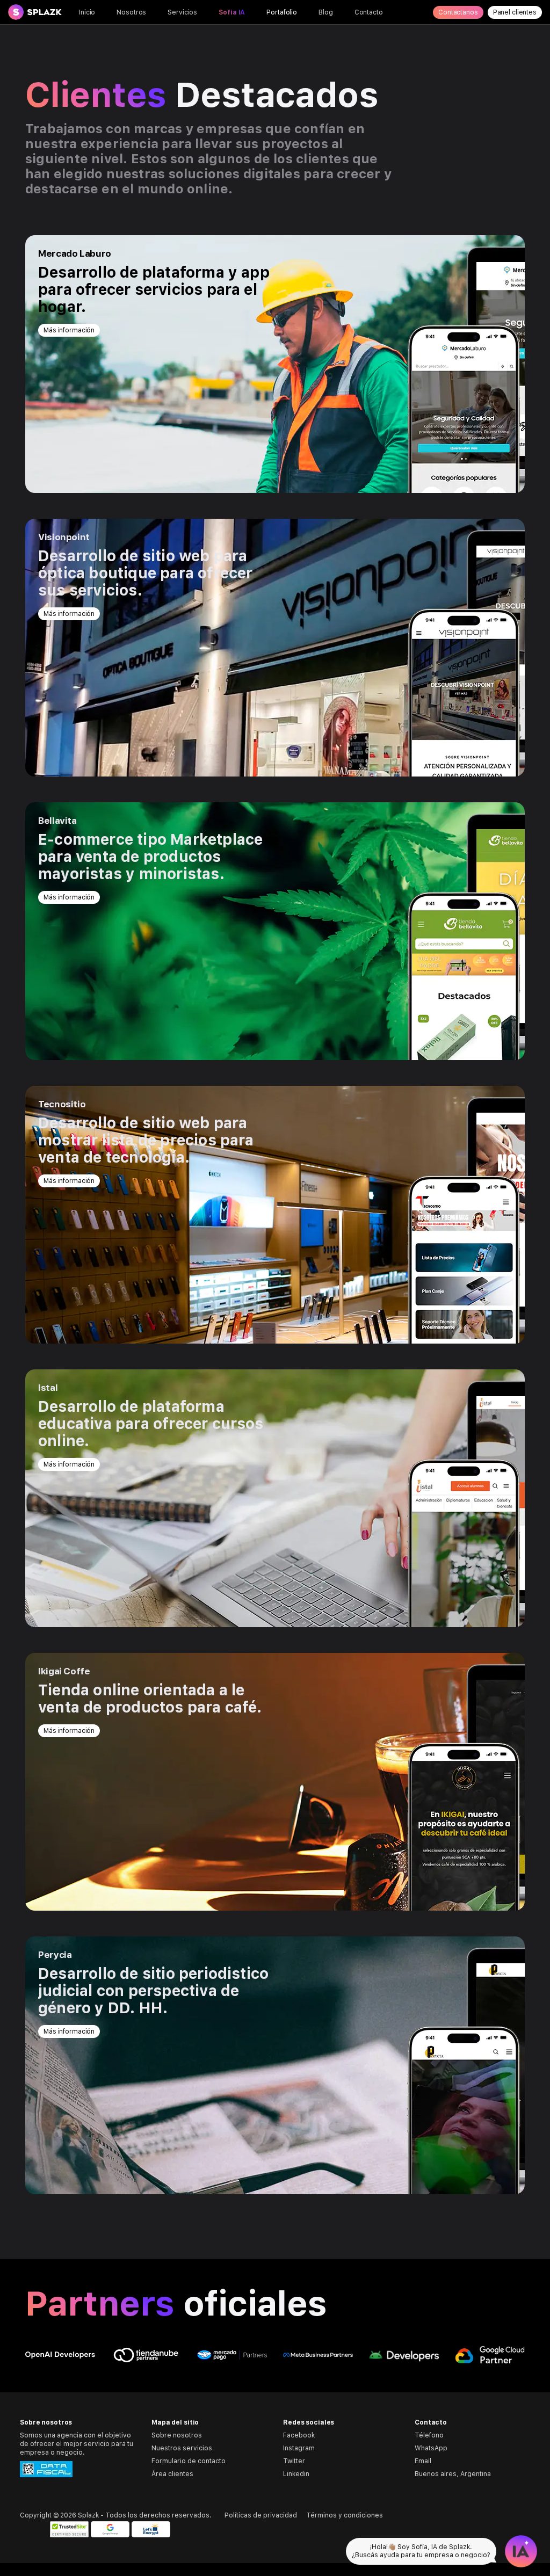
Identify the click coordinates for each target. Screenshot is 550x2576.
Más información (69, 330)
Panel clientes (515, 12)
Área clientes (172, 2474)
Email (423, 2461)
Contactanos (458, 12)
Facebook (299, 2435)
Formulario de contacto (189, 2461)
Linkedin (296, 2474)
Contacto (369, 12)
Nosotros (131, 12)
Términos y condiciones (345, 2515)
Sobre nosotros (177, 2435)
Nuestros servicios (182, 2448)
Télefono (429, 2435)
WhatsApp (431, 2448)
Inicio (87, 12)
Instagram (299, 2448)
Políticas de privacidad (261, 2515)
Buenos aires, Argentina (453, 2474)
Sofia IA (232, 12)
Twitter (294, 2461)
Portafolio (282, 12)
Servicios (182, 12)
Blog (326, 12)
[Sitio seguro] (69, 2529)
